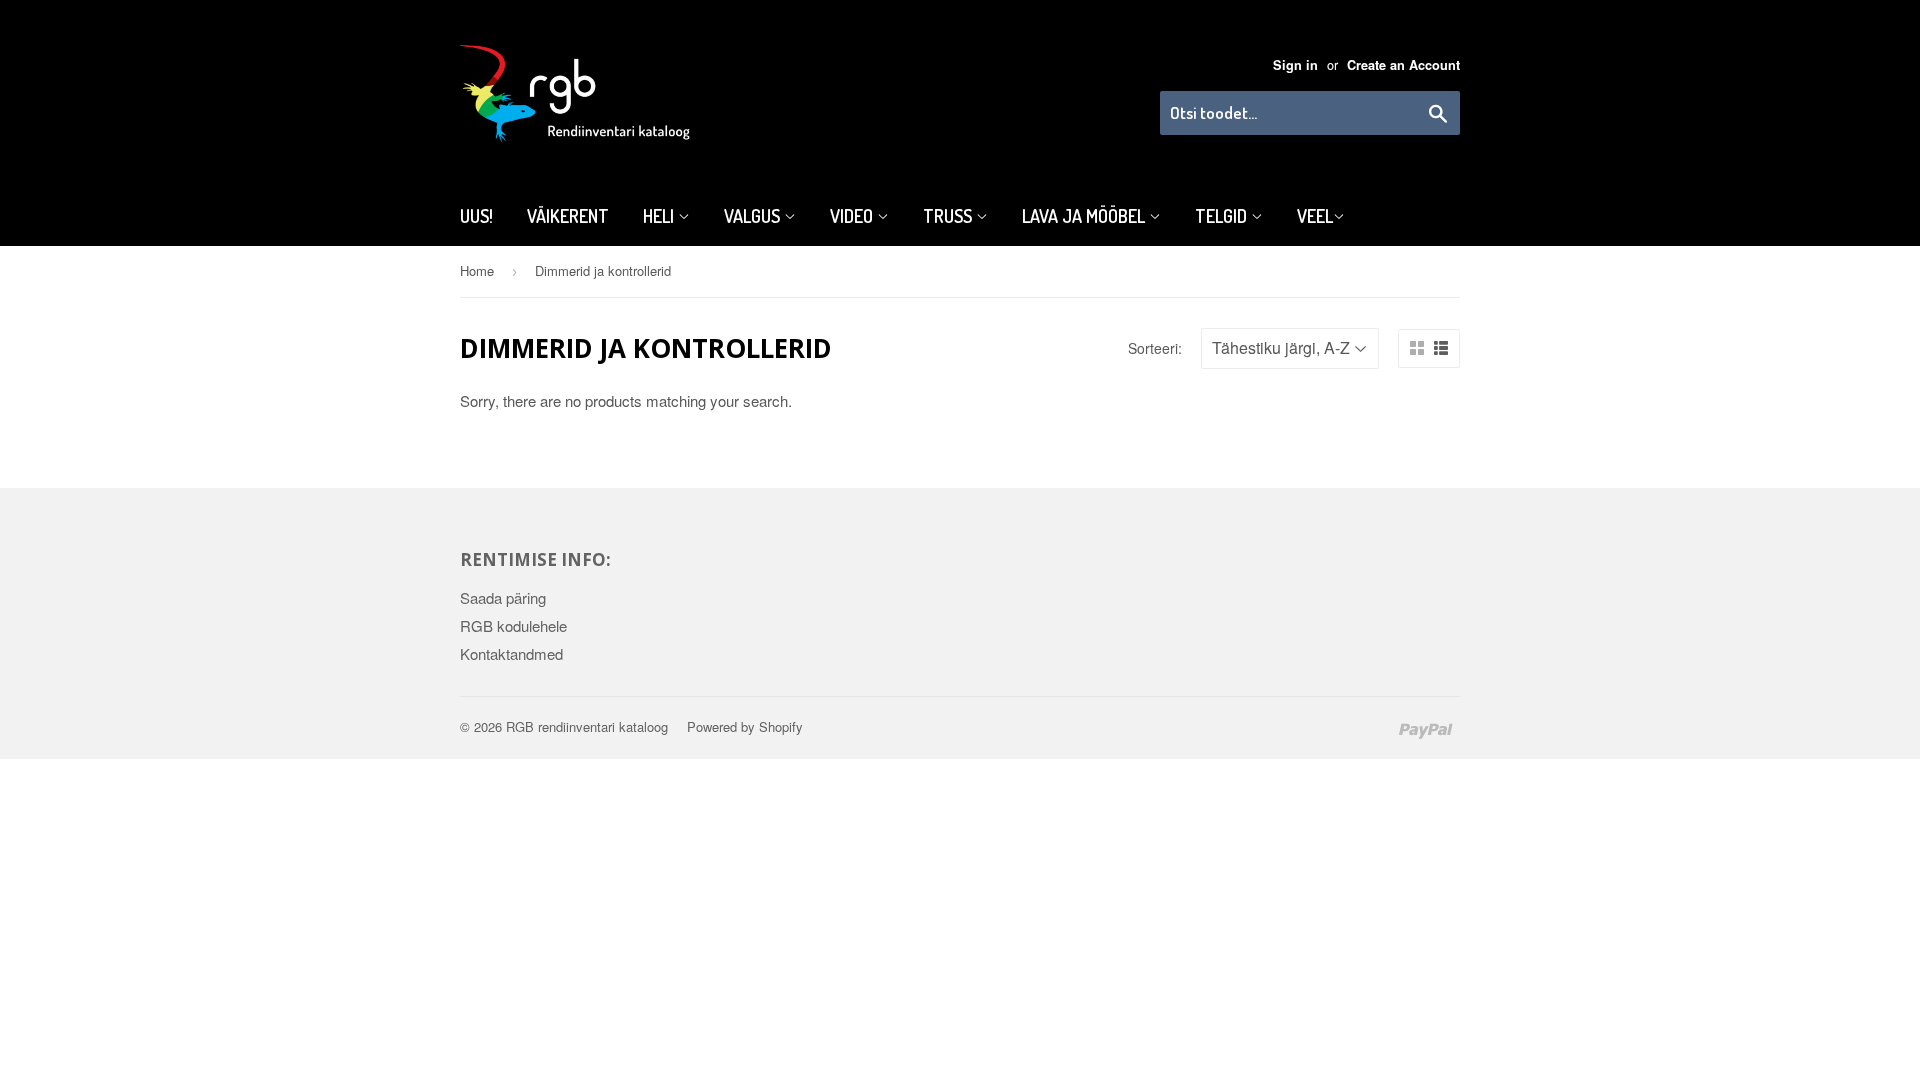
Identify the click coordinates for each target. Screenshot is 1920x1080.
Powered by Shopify (745, 726)
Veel (1315, 216)
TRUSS (949, 216)
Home (477, 270)
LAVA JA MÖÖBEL (1085, 216)
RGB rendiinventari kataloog (587, 726)
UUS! (476, 216)
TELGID (1223, 216)
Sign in (1295, 65)
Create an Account (1403, 65)
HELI (660, 216)
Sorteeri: (1155, 348)
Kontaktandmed (511, 653)
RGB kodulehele (513, 625)
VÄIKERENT (568, 216)
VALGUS (754, 216)
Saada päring (503, 597)
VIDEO (853, 216)
